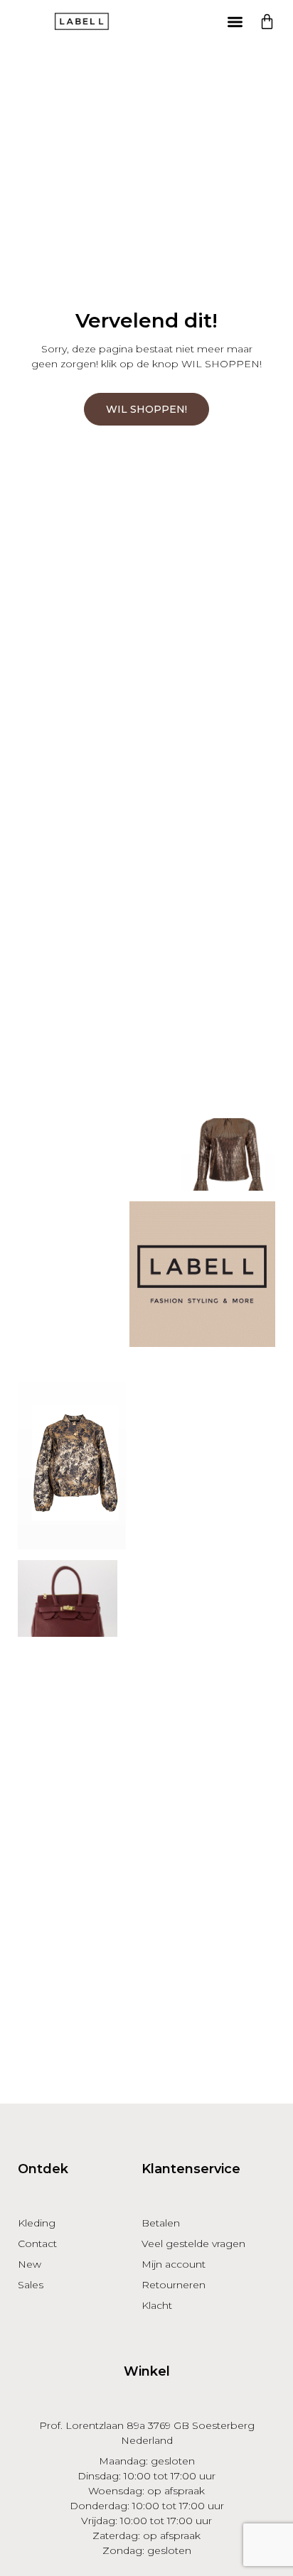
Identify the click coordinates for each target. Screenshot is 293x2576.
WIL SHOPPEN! (146, 409)
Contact (37, 2244)
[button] (235, 22)
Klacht (157, 2305)
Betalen (161, 2223)
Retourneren (174, 2285)
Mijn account (174, 2264)
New (30, 2264)
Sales (31, 2285)
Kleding (37, 2223)
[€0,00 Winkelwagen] (267, 22)
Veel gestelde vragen (193, 2244)
